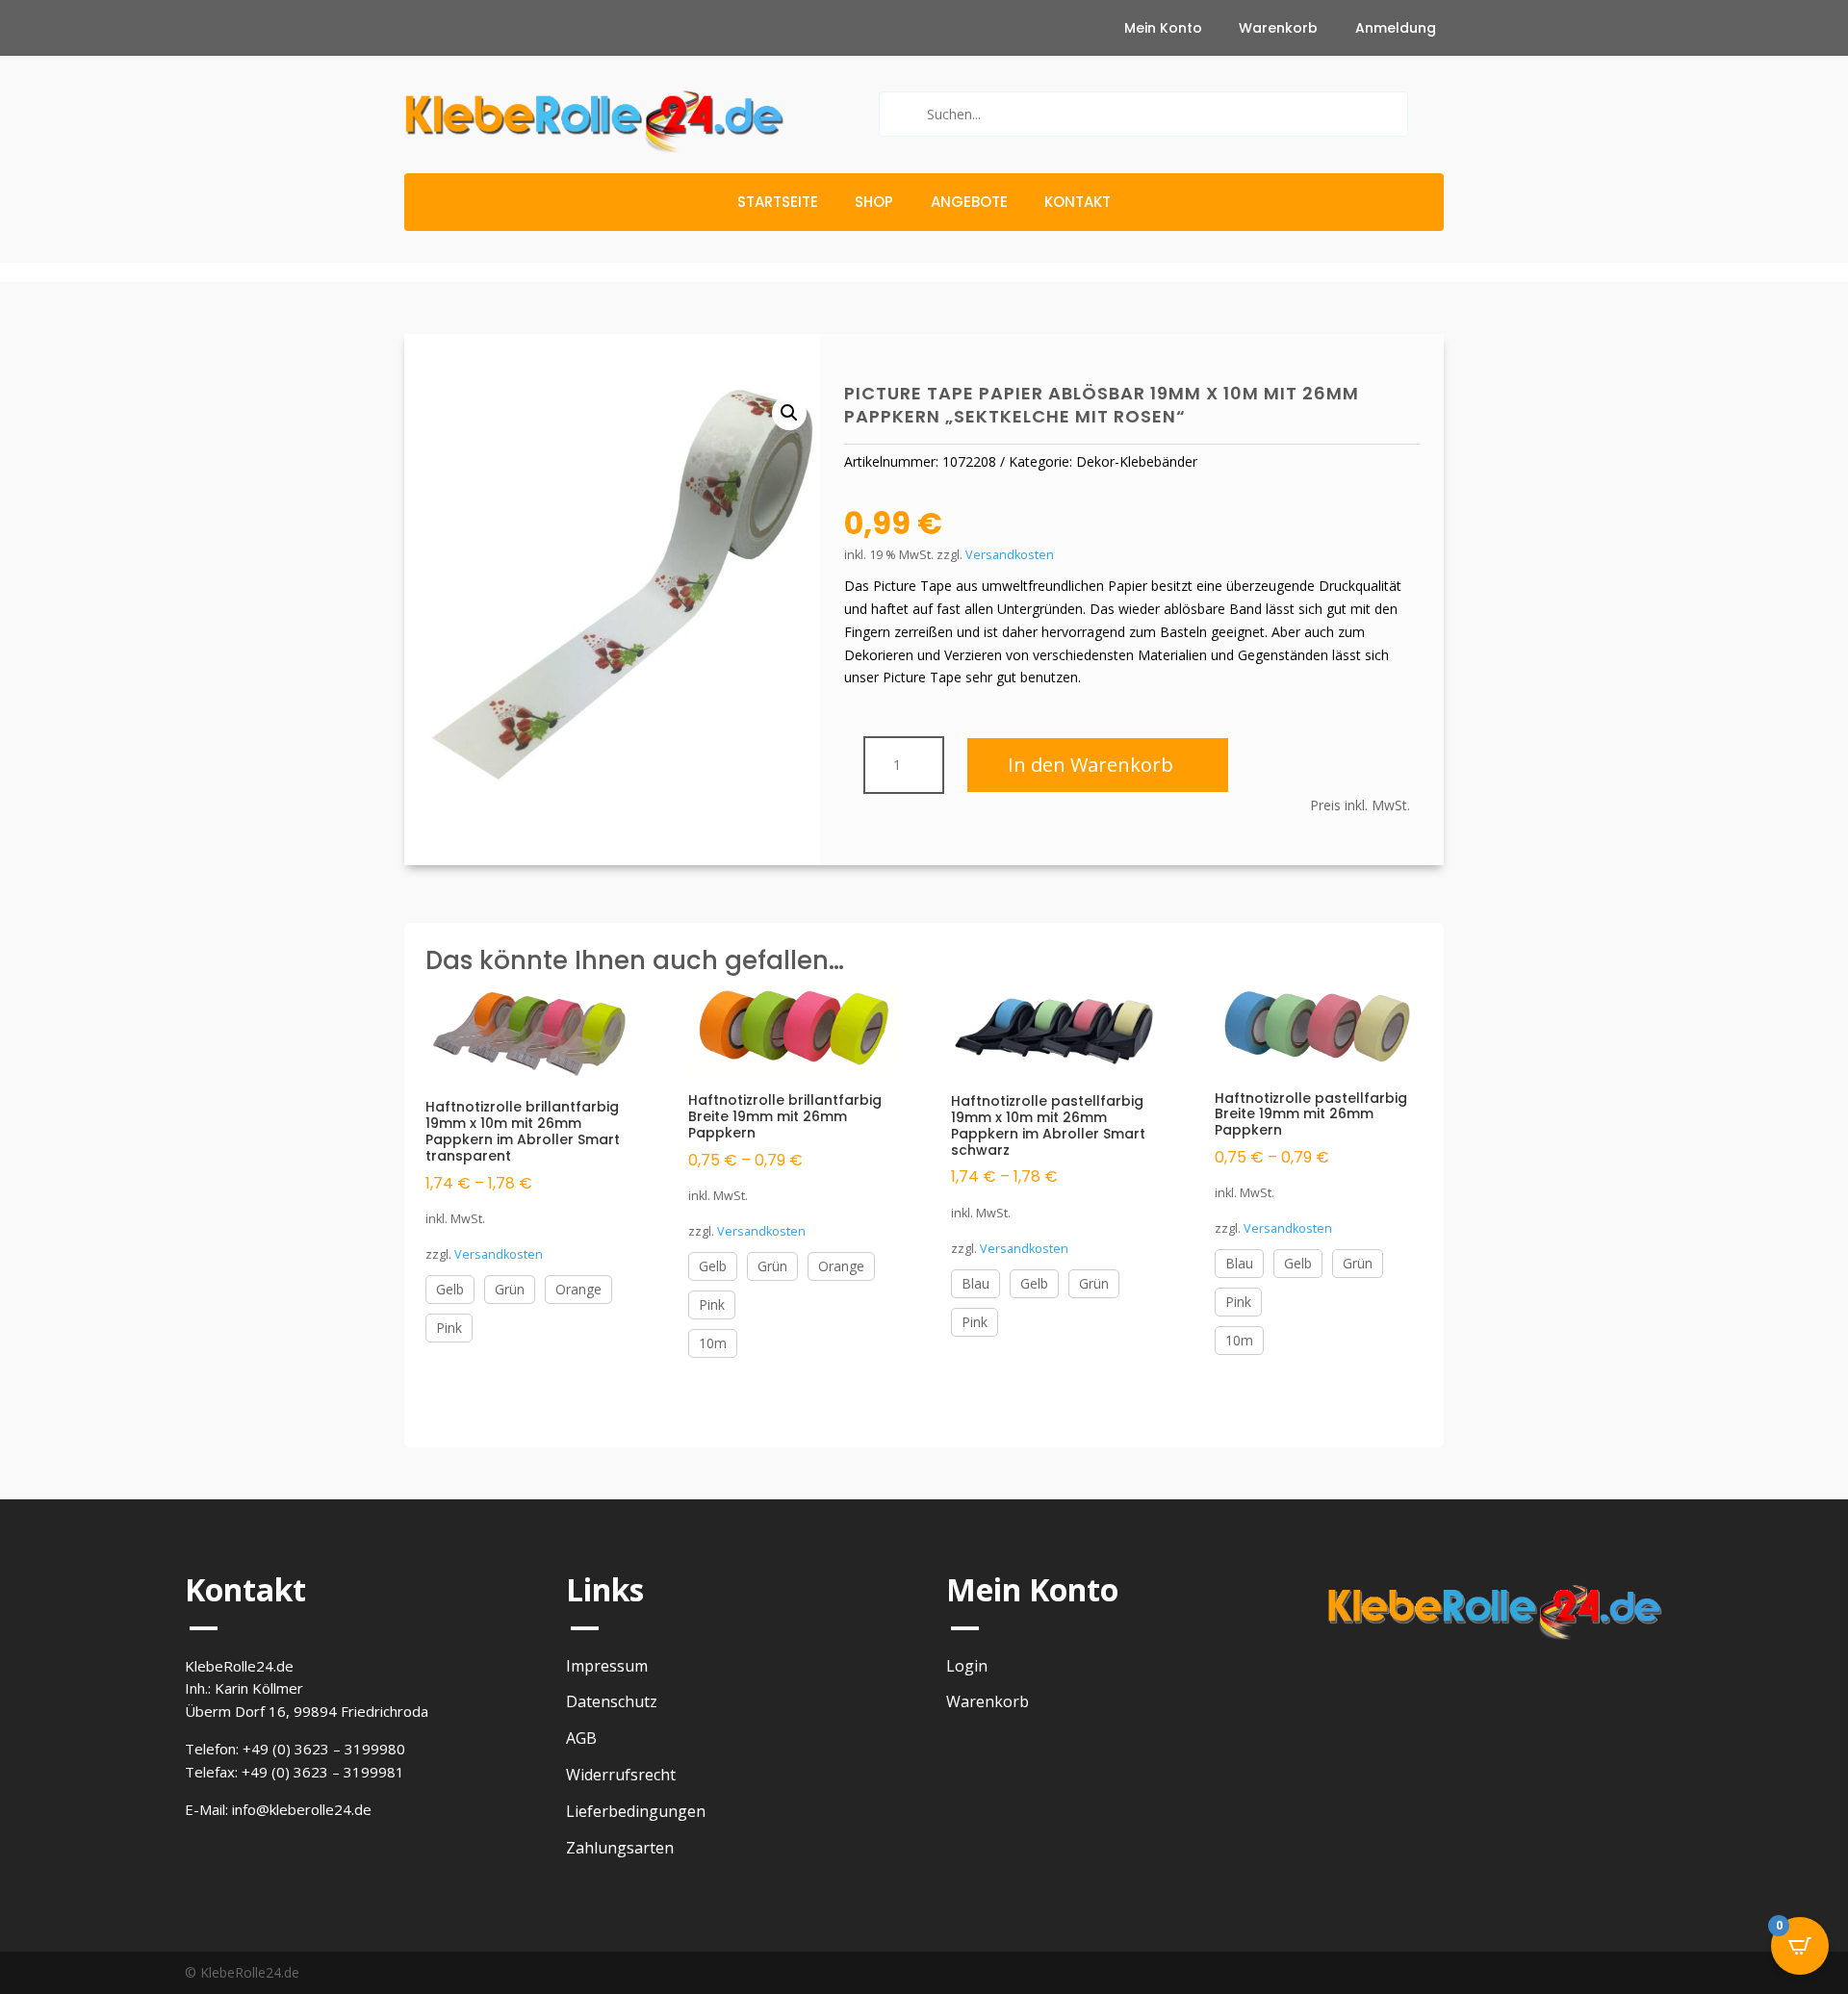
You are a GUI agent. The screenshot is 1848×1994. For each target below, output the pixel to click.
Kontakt (1078, 204)
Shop (874, 204)
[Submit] (901, 114)
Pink (449, 1328)
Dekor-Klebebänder (1137, 461)
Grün (510, 1289)
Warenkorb (1278, 29)
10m (713, 1343)
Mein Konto (1163, 29)
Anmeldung (1396, 29)
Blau (975, 1283)
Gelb (450, 1289)
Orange (578, 1289)
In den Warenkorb (1091, 765)
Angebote (969, 204)
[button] (789, 413)
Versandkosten (1010, 555)
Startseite (778, 204)
